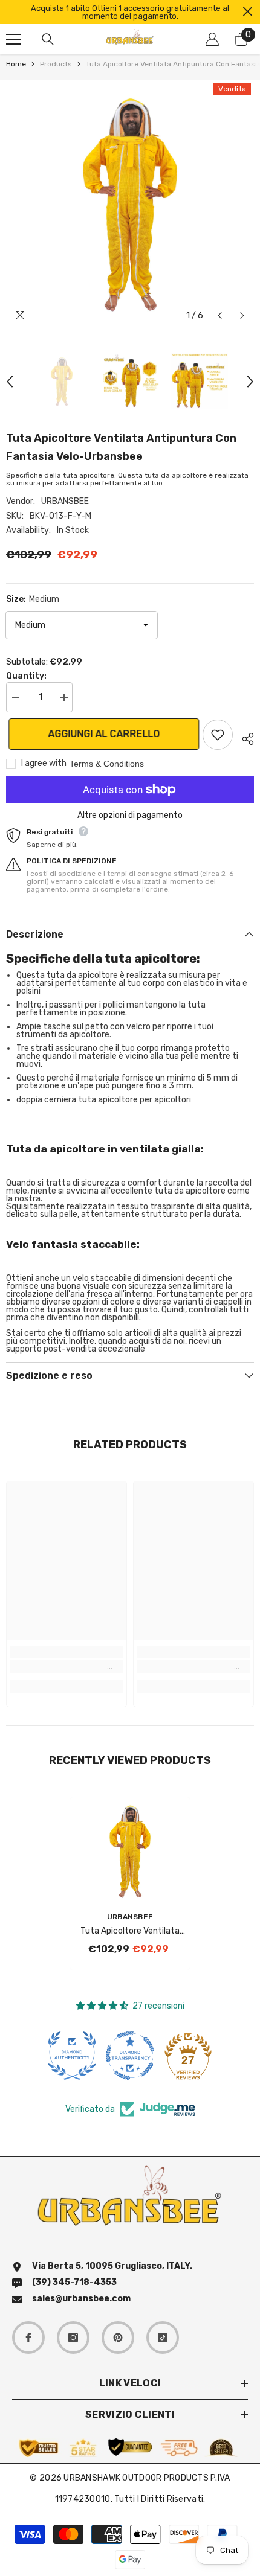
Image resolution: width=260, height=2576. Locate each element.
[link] (67, 1667)
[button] (220, 315)
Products (56, 64)
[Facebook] (28, 2338)
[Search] (48, 39)
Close (248, 12)
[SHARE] (243, 737)
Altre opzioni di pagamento (130, 815)
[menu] (13, 39)
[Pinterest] (118, 2338)
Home (16, 64)
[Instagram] (73, 2338)
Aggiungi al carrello (101, 734)
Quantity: (26, 676)
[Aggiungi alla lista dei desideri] (218, 735)
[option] (130, 12)
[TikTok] (163, 2338)
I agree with (44, 763)
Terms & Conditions (107, 764)
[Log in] (212, 39)
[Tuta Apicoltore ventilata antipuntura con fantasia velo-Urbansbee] (130, 1851)
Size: (33, 599)
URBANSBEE (65, 501)
